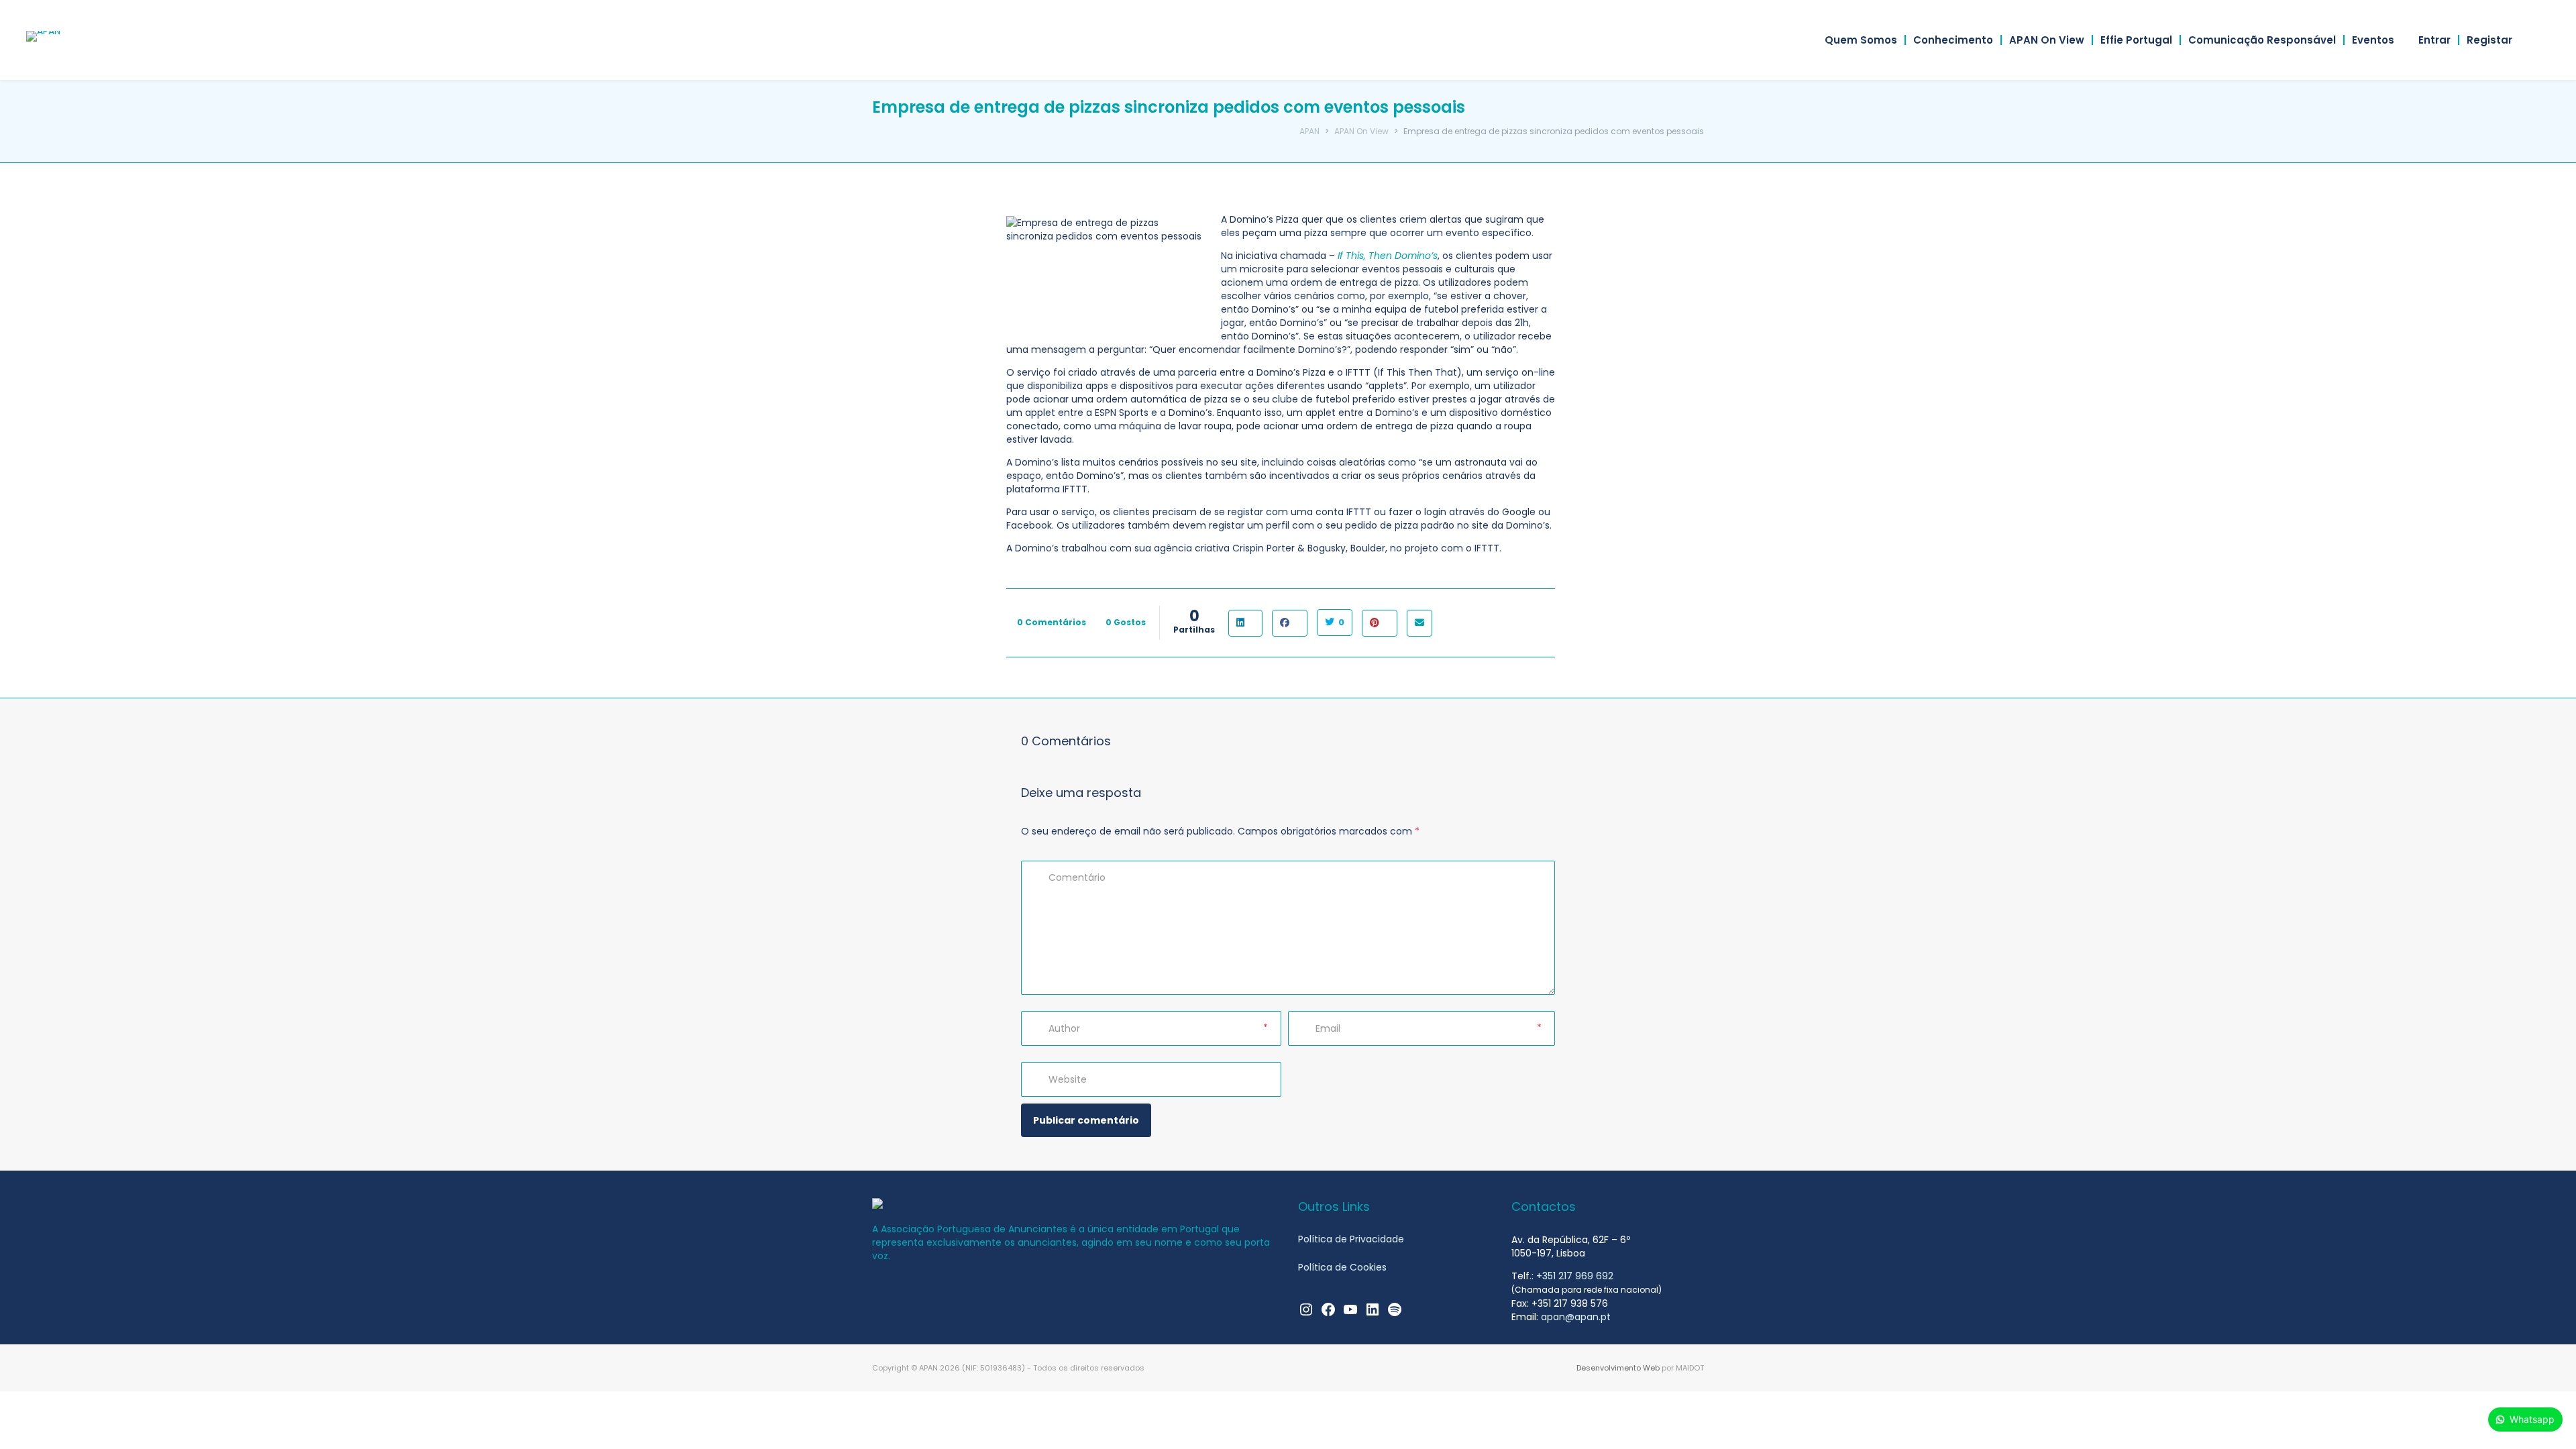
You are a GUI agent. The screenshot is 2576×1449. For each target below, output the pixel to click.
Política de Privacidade (1351, 1239)
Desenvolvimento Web (1618, 1368)
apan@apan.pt (1576, 1317)
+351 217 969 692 (1575, 1276)
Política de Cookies (1342, 1267)
